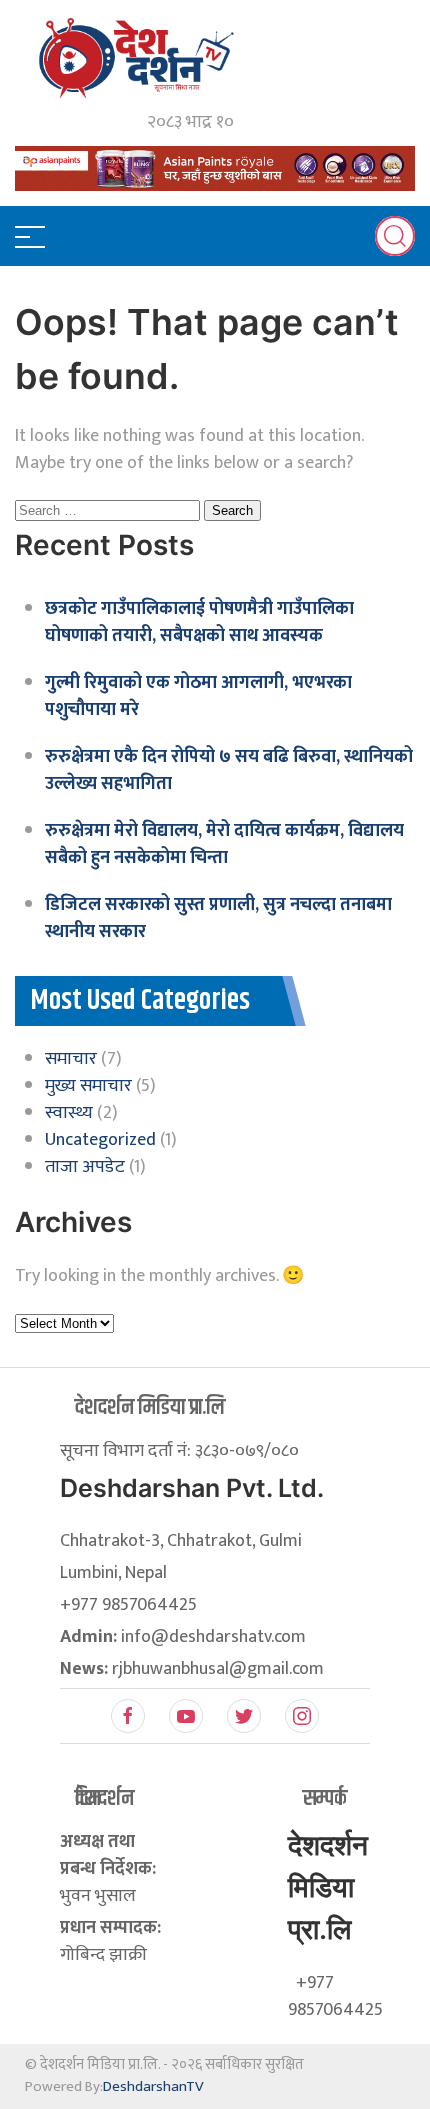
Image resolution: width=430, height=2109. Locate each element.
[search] (395, 236)
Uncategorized (100, 1140)
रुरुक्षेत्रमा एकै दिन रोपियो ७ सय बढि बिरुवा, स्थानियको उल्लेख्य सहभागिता (229, 770)
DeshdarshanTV (153, 2086)
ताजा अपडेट (85, 1167)
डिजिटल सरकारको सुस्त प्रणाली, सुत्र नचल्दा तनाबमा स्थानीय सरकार (218, 918)
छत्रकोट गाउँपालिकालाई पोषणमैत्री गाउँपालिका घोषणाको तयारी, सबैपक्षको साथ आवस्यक (199, 622)
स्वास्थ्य (69, 1113)
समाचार (71, 1059)
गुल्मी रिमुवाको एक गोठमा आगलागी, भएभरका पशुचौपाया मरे (198, 696)
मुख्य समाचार (88, 1086)
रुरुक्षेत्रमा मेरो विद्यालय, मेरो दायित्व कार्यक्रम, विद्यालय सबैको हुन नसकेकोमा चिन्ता (224, 844)
